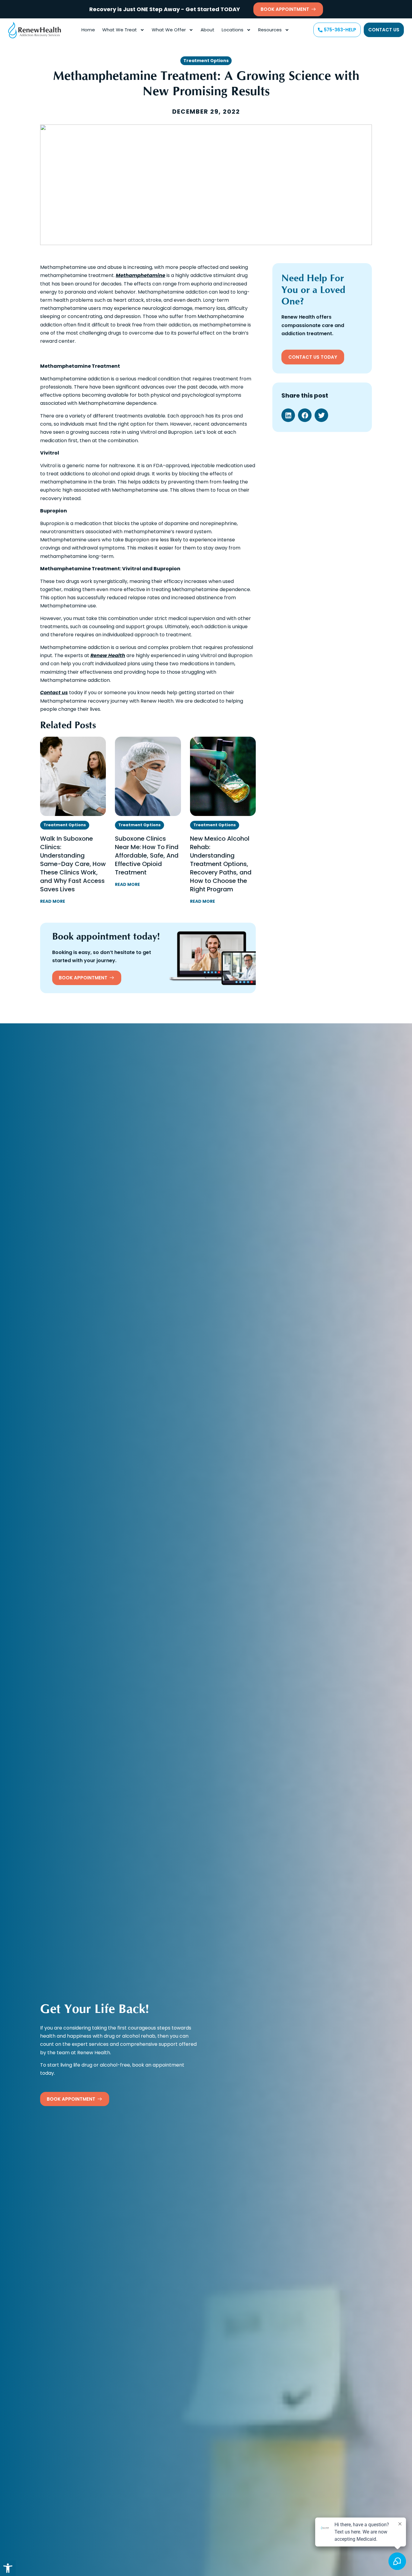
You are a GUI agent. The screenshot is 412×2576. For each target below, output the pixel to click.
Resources (270, 30)
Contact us (54, 693)
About (208, 30)
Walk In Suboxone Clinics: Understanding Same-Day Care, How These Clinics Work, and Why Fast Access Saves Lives (73, 864)
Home (88, 30)
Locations (233, 30)
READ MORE (53, 901)
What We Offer (169, 30)
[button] (8, 2568)
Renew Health (108, 655)
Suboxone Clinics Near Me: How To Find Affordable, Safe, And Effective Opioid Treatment (147, 855)
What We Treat (120, 30)
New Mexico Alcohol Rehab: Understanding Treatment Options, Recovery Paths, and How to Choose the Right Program (221, 864)
